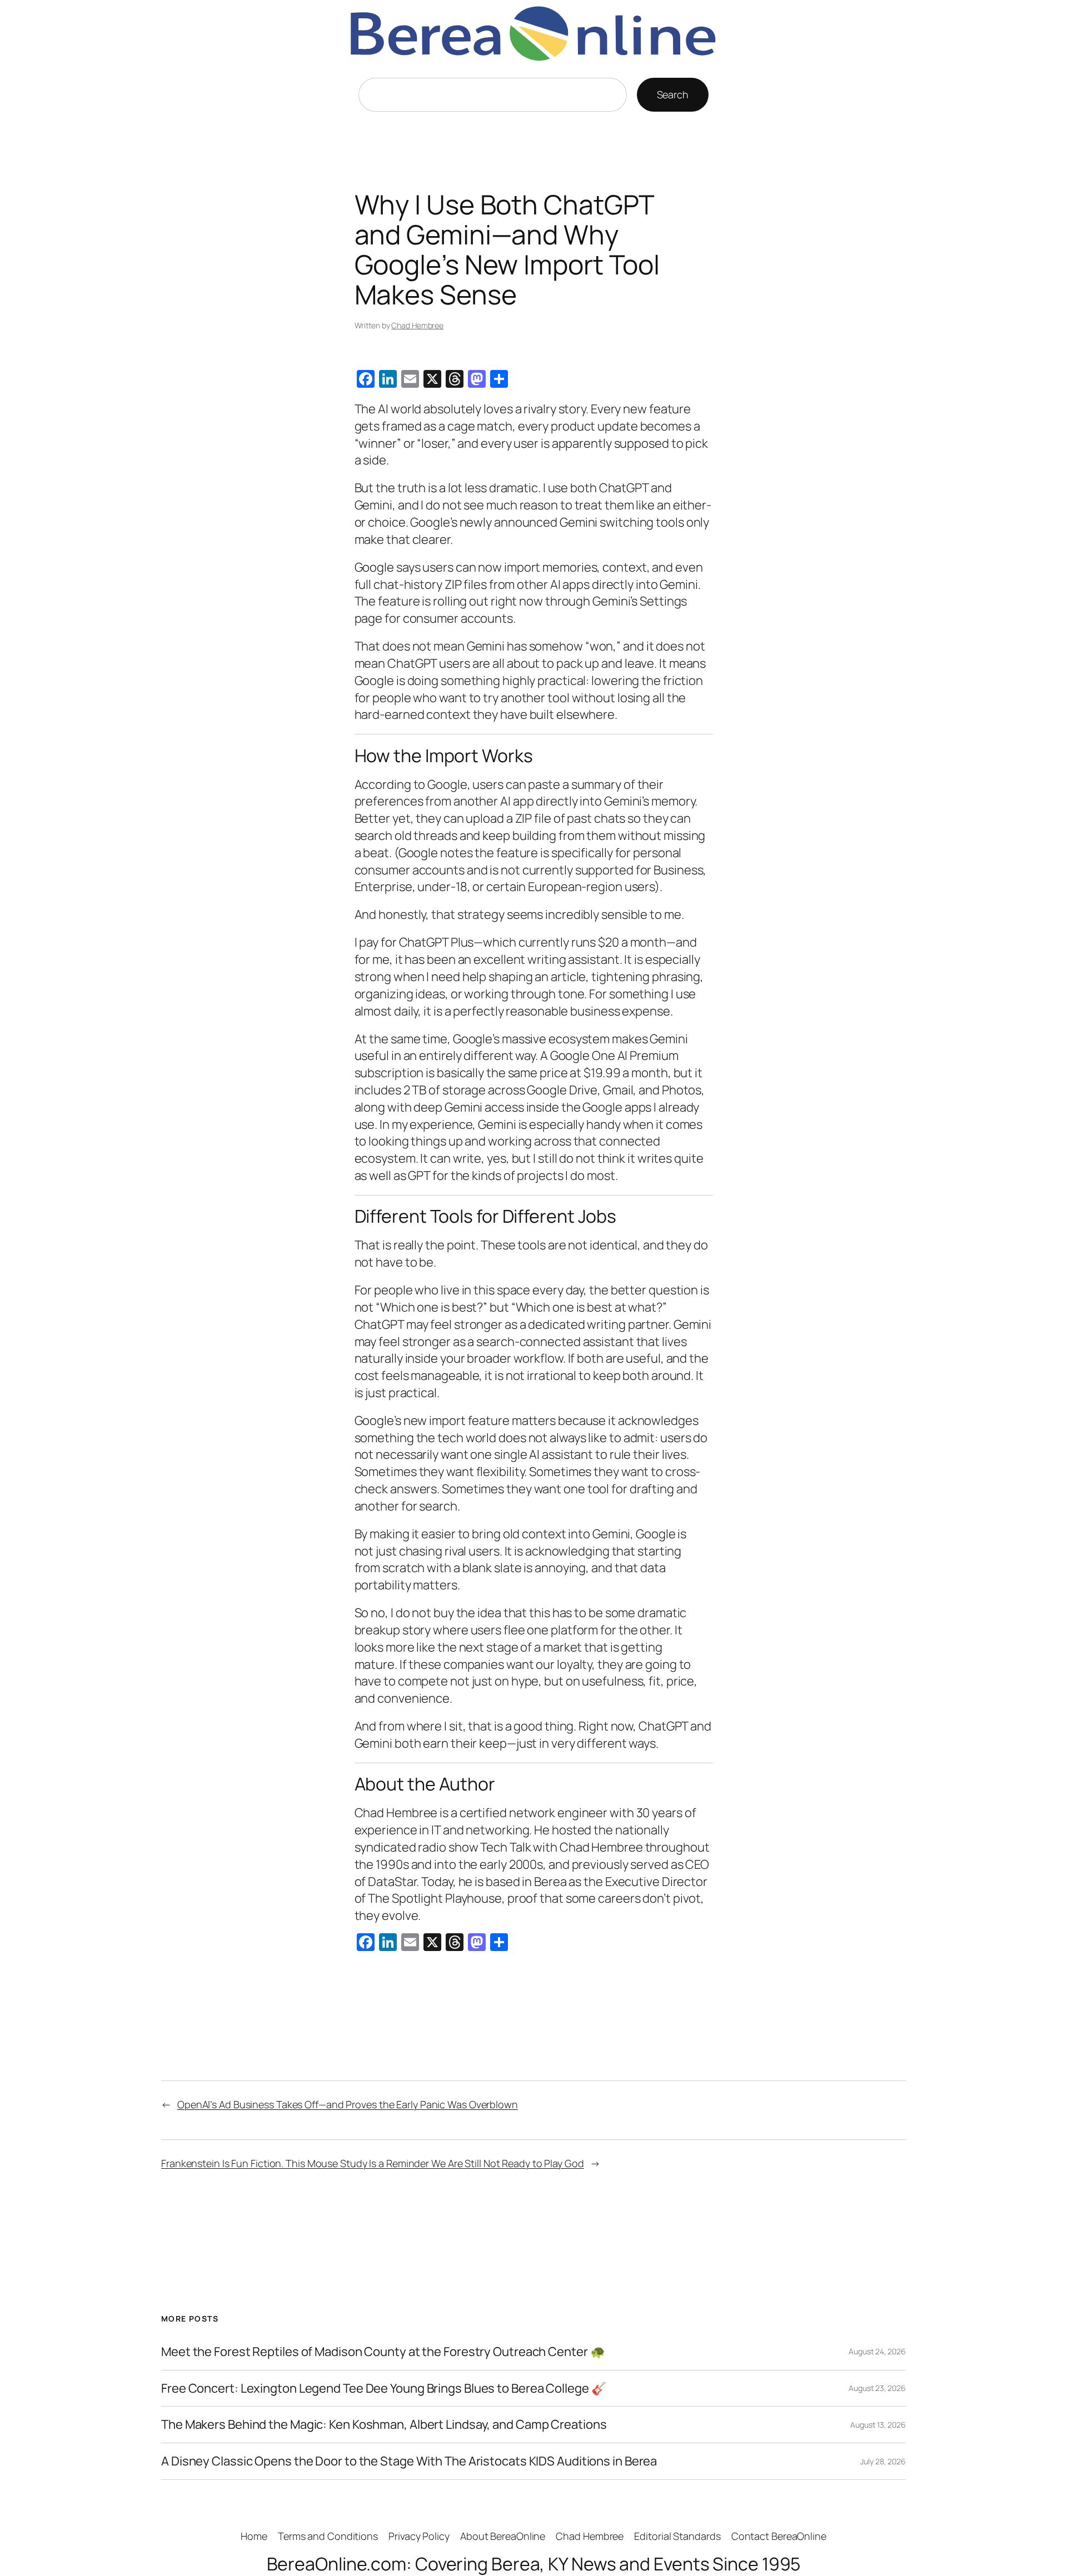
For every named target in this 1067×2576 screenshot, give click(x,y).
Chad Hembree (417, 325)
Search (673, 94)
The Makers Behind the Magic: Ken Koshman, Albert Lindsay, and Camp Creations (384, 2425)
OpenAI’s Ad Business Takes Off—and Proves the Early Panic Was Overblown (348, 2104)
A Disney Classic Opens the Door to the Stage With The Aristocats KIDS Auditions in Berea (409, 2461)
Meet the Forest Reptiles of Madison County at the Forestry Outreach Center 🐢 (383, 2352)
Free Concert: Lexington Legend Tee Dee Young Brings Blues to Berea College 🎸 (383, 2389)
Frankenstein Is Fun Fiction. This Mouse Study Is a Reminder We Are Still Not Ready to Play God (373, 2163)
